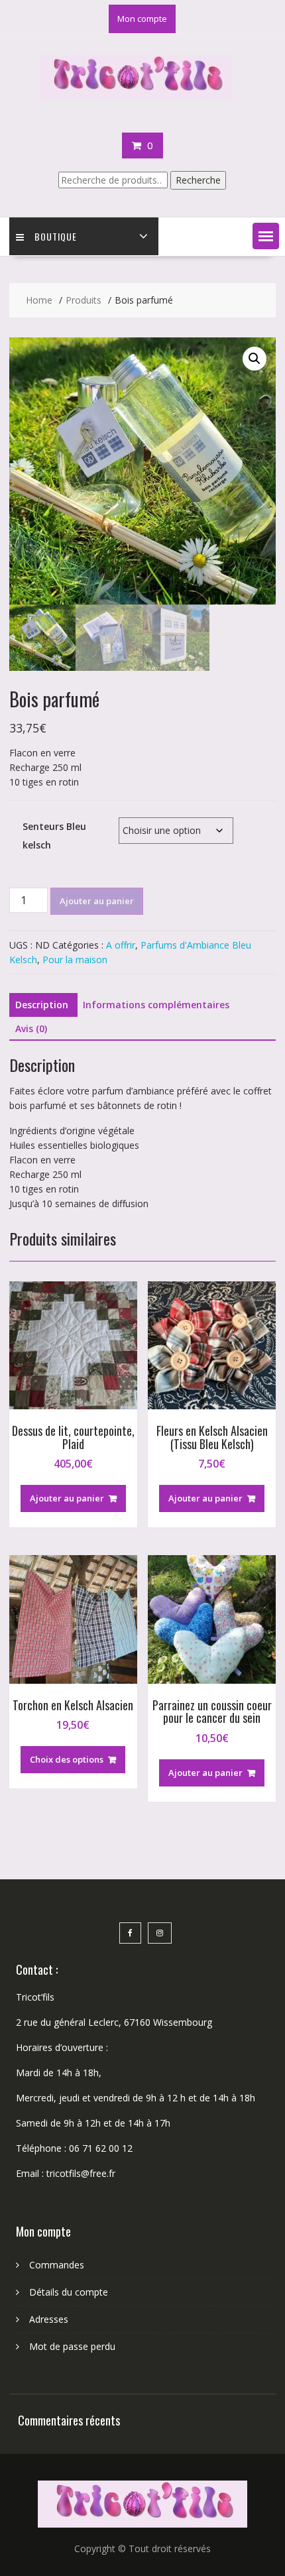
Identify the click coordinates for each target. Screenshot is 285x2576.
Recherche (198, 180)
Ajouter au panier (97, 901)
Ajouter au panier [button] (67, 1498)
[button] (266, 236)
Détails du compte (69, 2292)
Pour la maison (75, 960)
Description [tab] (42, 1005)
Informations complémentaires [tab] (156, 1005)
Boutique (56, 236)
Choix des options (67, 1759)
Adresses (49, 2319)
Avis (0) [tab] (31, 1028)
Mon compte (142, 19)
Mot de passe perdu (72, 2346)
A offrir (121, 945)
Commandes (57, 2265)
